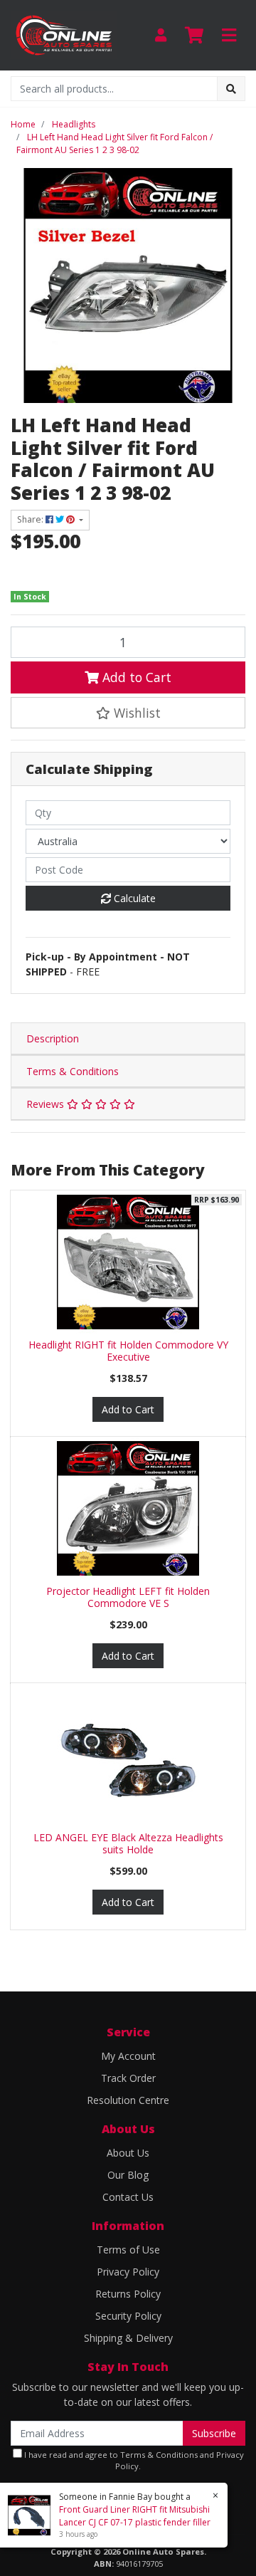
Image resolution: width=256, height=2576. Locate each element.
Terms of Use (128, 2250)
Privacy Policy (128, 2272)
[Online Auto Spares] (64, 34)
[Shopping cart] (194, 36)
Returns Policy (128, 2294)
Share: (31, 519)
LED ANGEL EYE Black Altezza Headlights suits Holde (128, 1843)
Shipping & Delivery (128, 2338)
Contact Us (128, 2197)
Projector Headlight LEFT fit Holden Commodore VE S (128, 1597)
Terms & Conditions (73, 1071)
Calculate (133, 898)
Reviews (47, 1104)
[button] (128, 713)
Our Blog (128, 2175)
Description (53, 1038)
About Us (128, 2153)
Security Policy (128, 2316)
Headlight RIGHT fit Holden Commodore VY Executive (128, 1351)
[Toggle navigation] (229, 36)
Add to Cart (135, 677)
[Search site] (231, 89)
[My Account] (161, 35)
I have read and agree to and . (133, 2461)
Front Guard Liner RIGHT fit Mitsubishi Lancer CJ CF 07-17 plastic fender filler (135, 2516)
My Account (128, 2056)
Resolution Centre (128, 2100)
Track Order (128, 2078)
